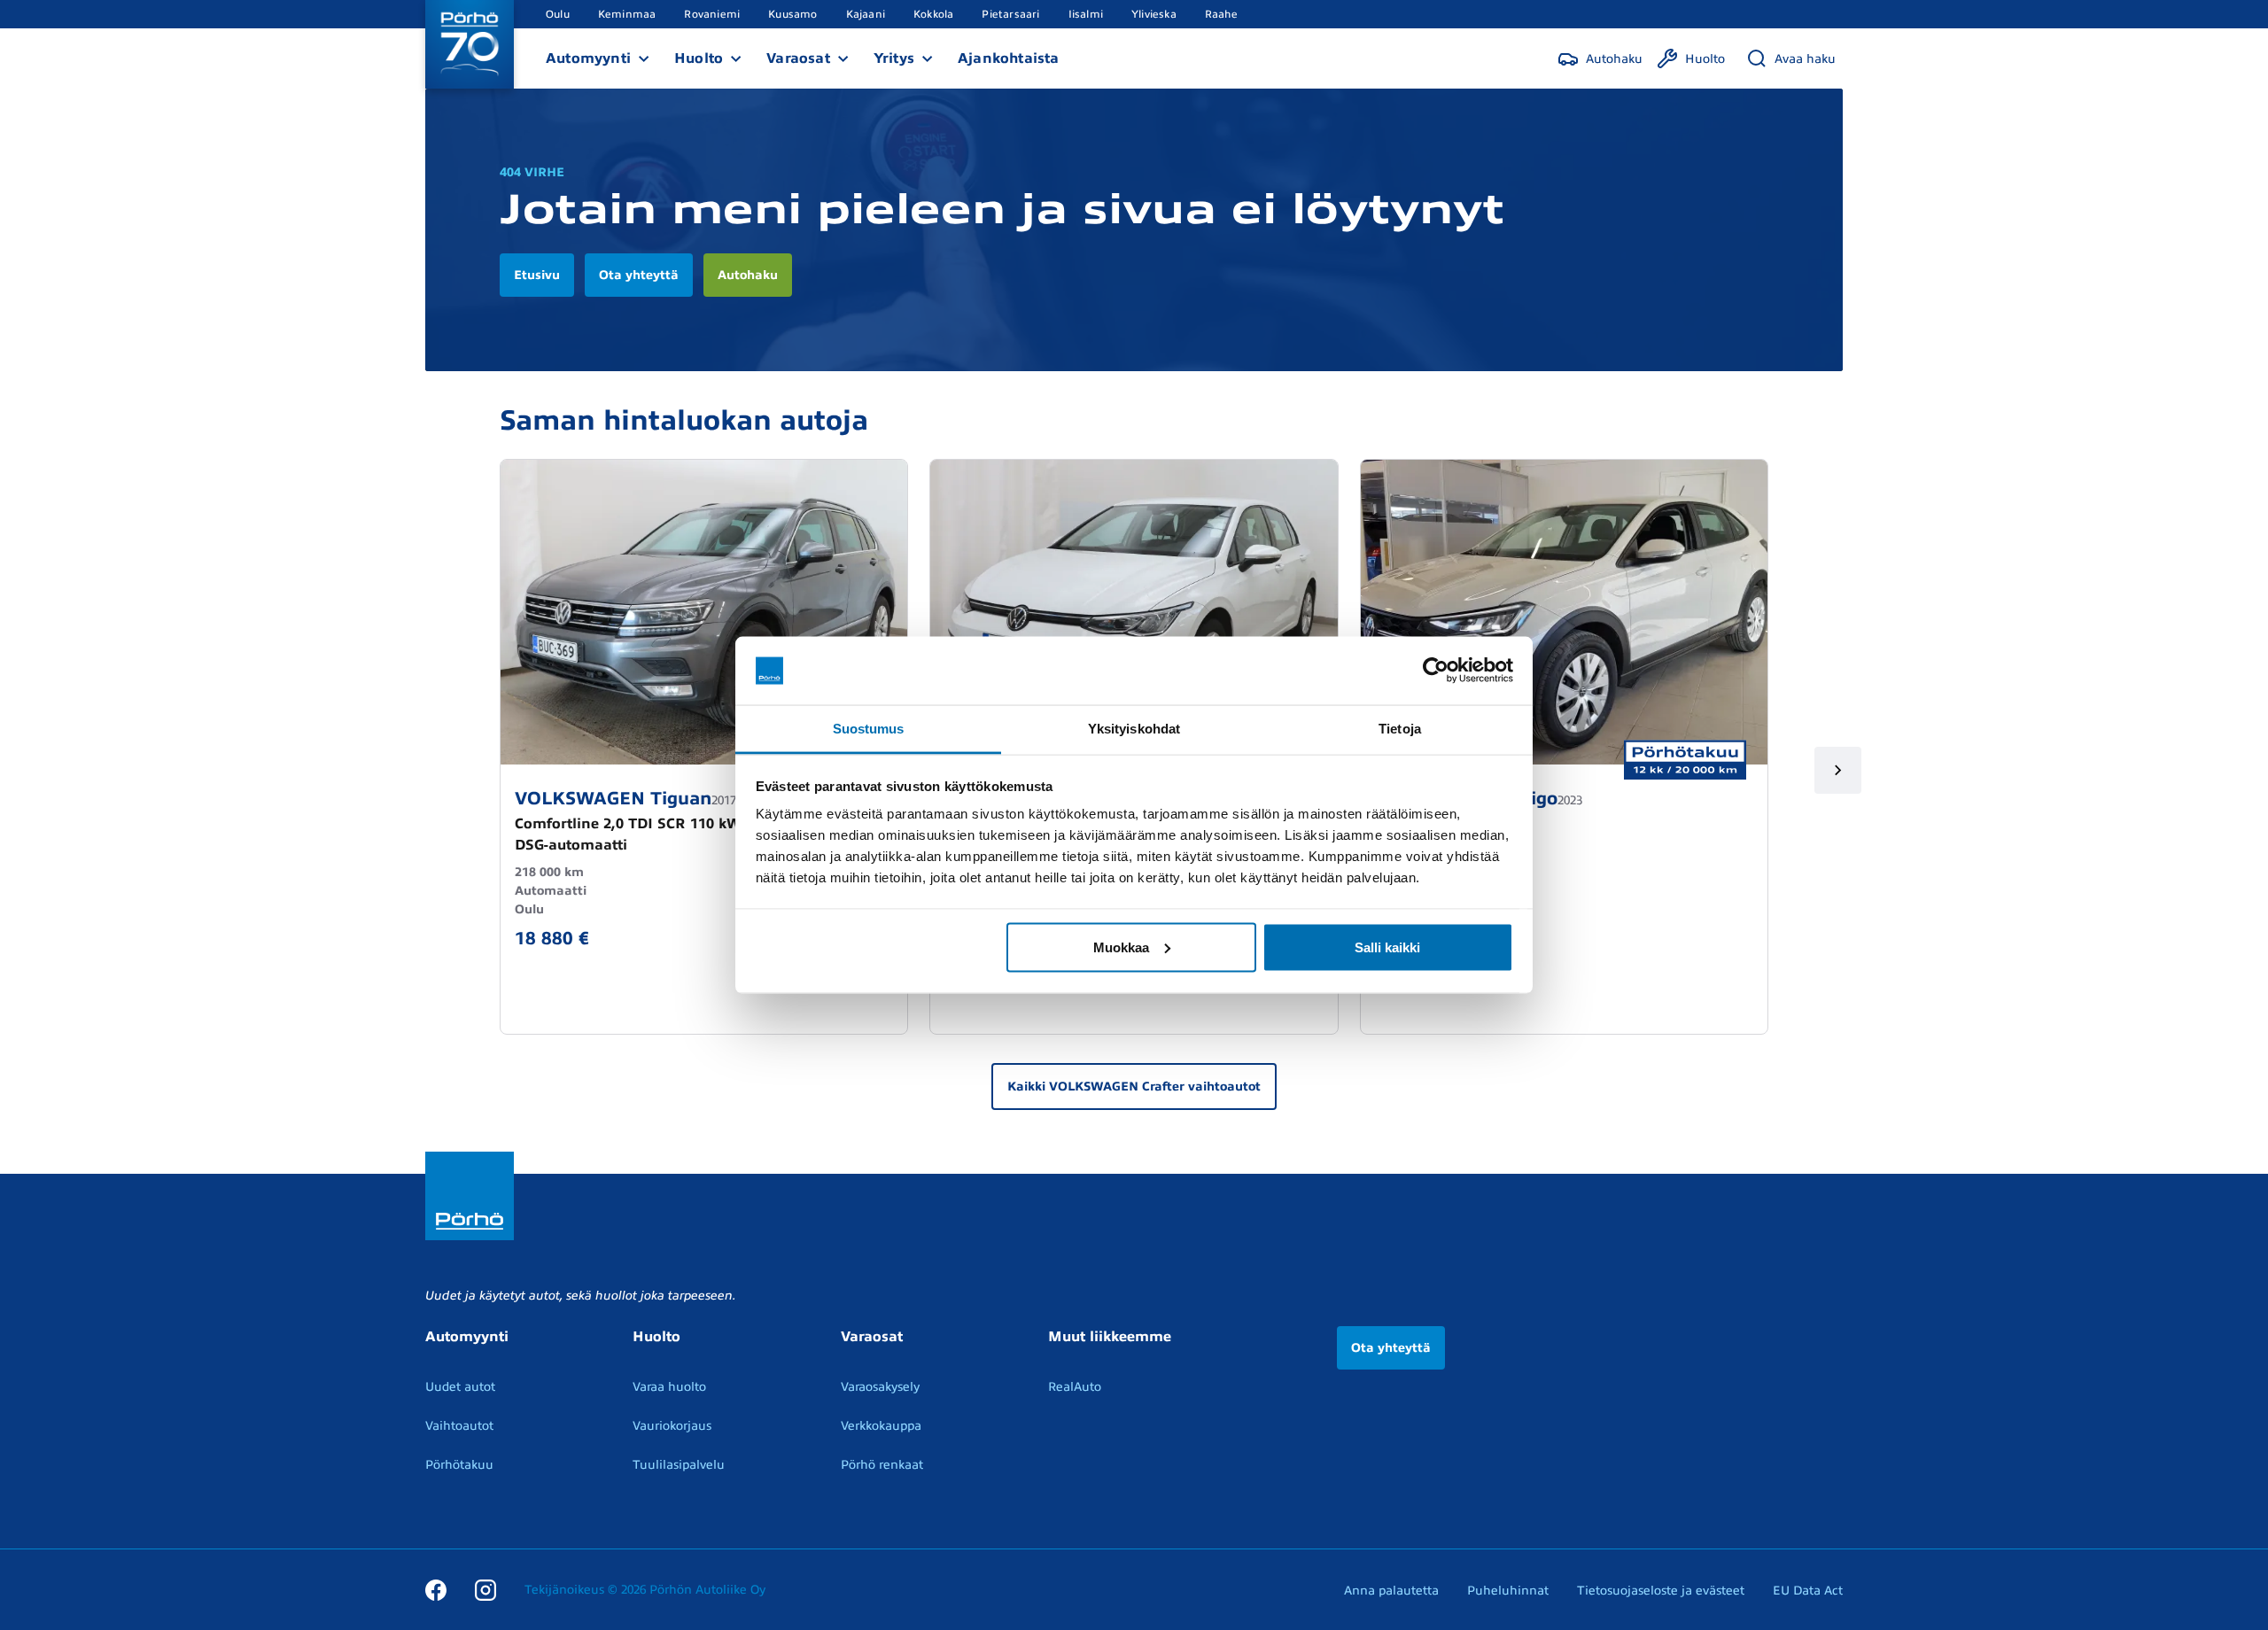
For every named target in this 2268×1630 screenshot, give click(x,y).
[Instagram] (485, 1589)
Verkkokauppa (881, 1426)
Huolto (699, 58)
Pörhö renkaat (882, 1465)
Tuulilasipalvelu (679, 1465)
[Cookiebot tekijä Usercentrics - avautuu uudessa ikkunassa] (1436, 671)
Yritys (894, 58)
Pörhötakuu (459, 1465)
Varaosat (798, 58)
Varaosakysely (880, 1387)
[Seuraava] (1838, 770)
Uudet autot (460, 1387)
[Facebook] (436, 1589)
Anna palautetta (1391, 1591)
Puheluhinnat (1508, 1591)
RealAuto (1075, 1387)
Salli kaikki (1387, 947)
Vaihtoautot (459, 1426)
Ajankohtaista (1009, 58)
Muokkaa (1121, 947)
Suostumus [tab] (869, 728)
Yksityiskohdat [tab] (1134, 728)
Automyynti (588, 58)
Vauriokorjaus (672, 1426)
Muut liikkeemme (1110, 1337)
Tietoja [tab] (1400, 728)
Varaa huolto (669, 1387)
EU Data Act (1808, 1591)
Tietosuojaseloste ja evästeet (1661, 1591)
